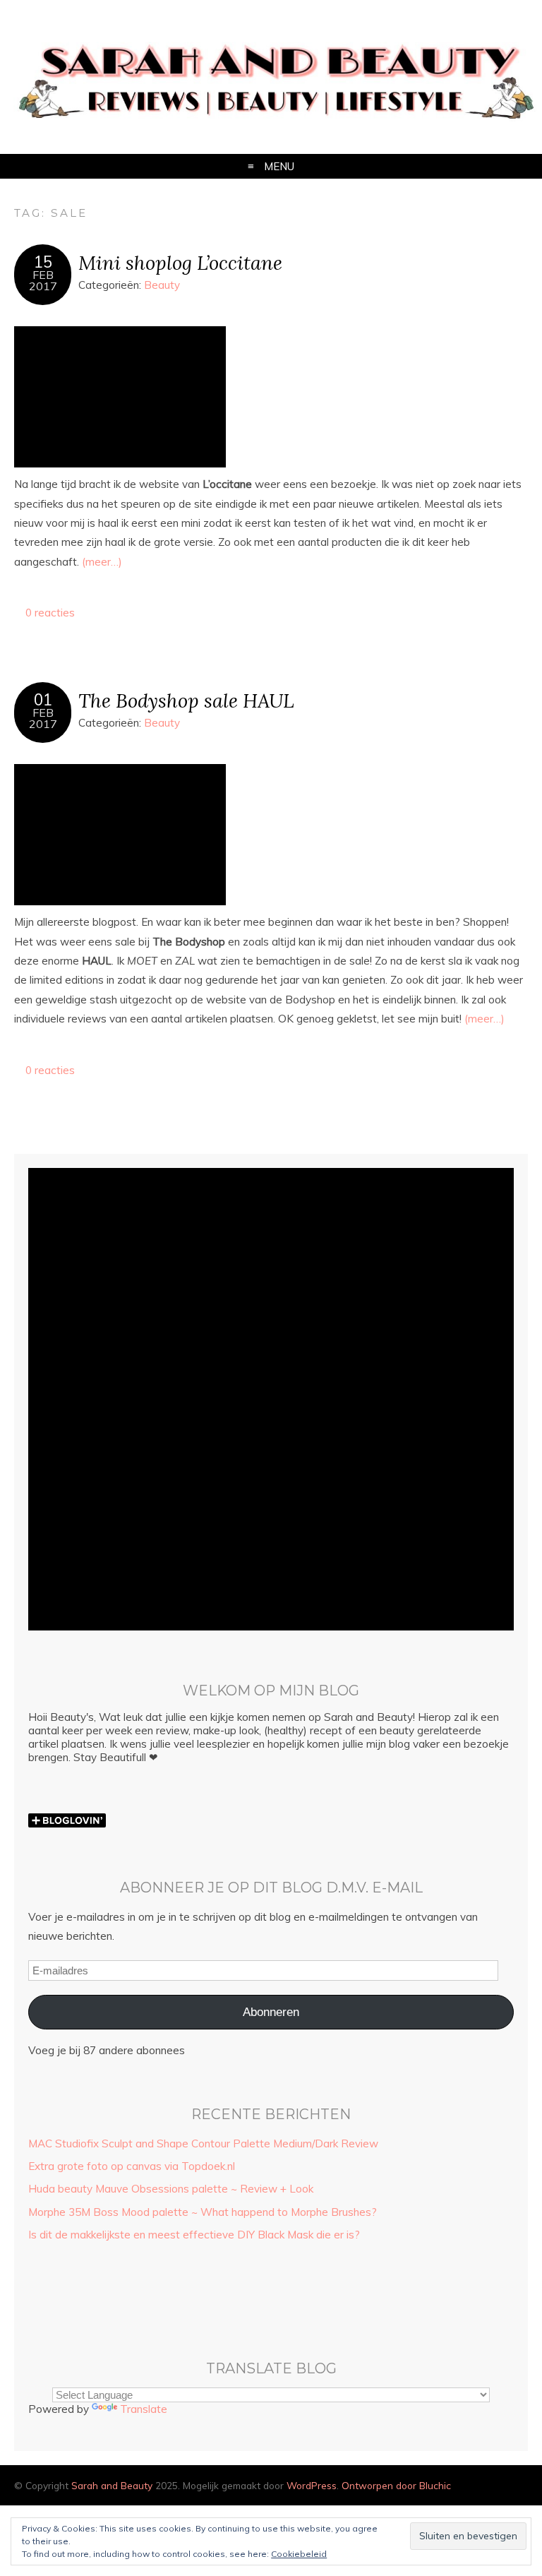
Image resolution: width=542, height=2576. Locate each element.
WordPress (312, 2485)
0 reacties (50, 613)
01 (43, 700)
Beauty (162, 285)
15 (43, 262)
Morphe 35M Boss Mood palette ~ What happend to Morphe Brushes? (203, 2212)
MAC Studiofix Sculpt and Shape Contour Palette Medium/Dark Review (203, 2143)
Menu (279, 166)
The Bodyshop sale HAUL (186, 700)
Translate (144, 2409)
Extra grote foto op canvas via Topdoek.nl (132, 2166)
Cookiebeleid (299, 2554)
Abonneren (271, 2012)
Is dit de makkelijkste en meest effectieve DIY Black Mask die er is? (194, 2235)
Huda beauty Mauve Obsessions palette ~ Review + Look (171, 2189)
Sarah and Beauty (112, 2485)
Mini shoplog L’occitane (180, 262)
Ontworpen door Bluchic (396, 2485)
